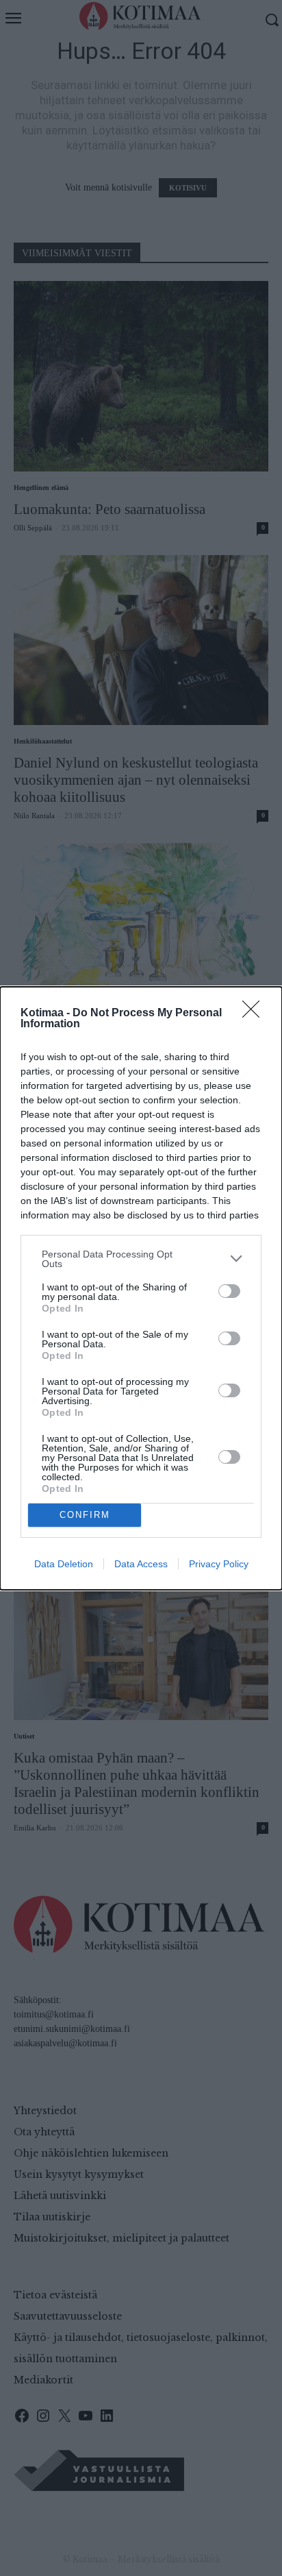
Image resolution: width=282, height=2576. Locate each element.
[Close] (255, 1014)
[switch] (229, 1291)
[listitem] (141, 1259)
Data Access (141, 1564)
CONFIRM (85, 1515)
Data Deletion (64, 1564)
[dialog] (141, 1288)
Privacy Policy (219, 1564)
